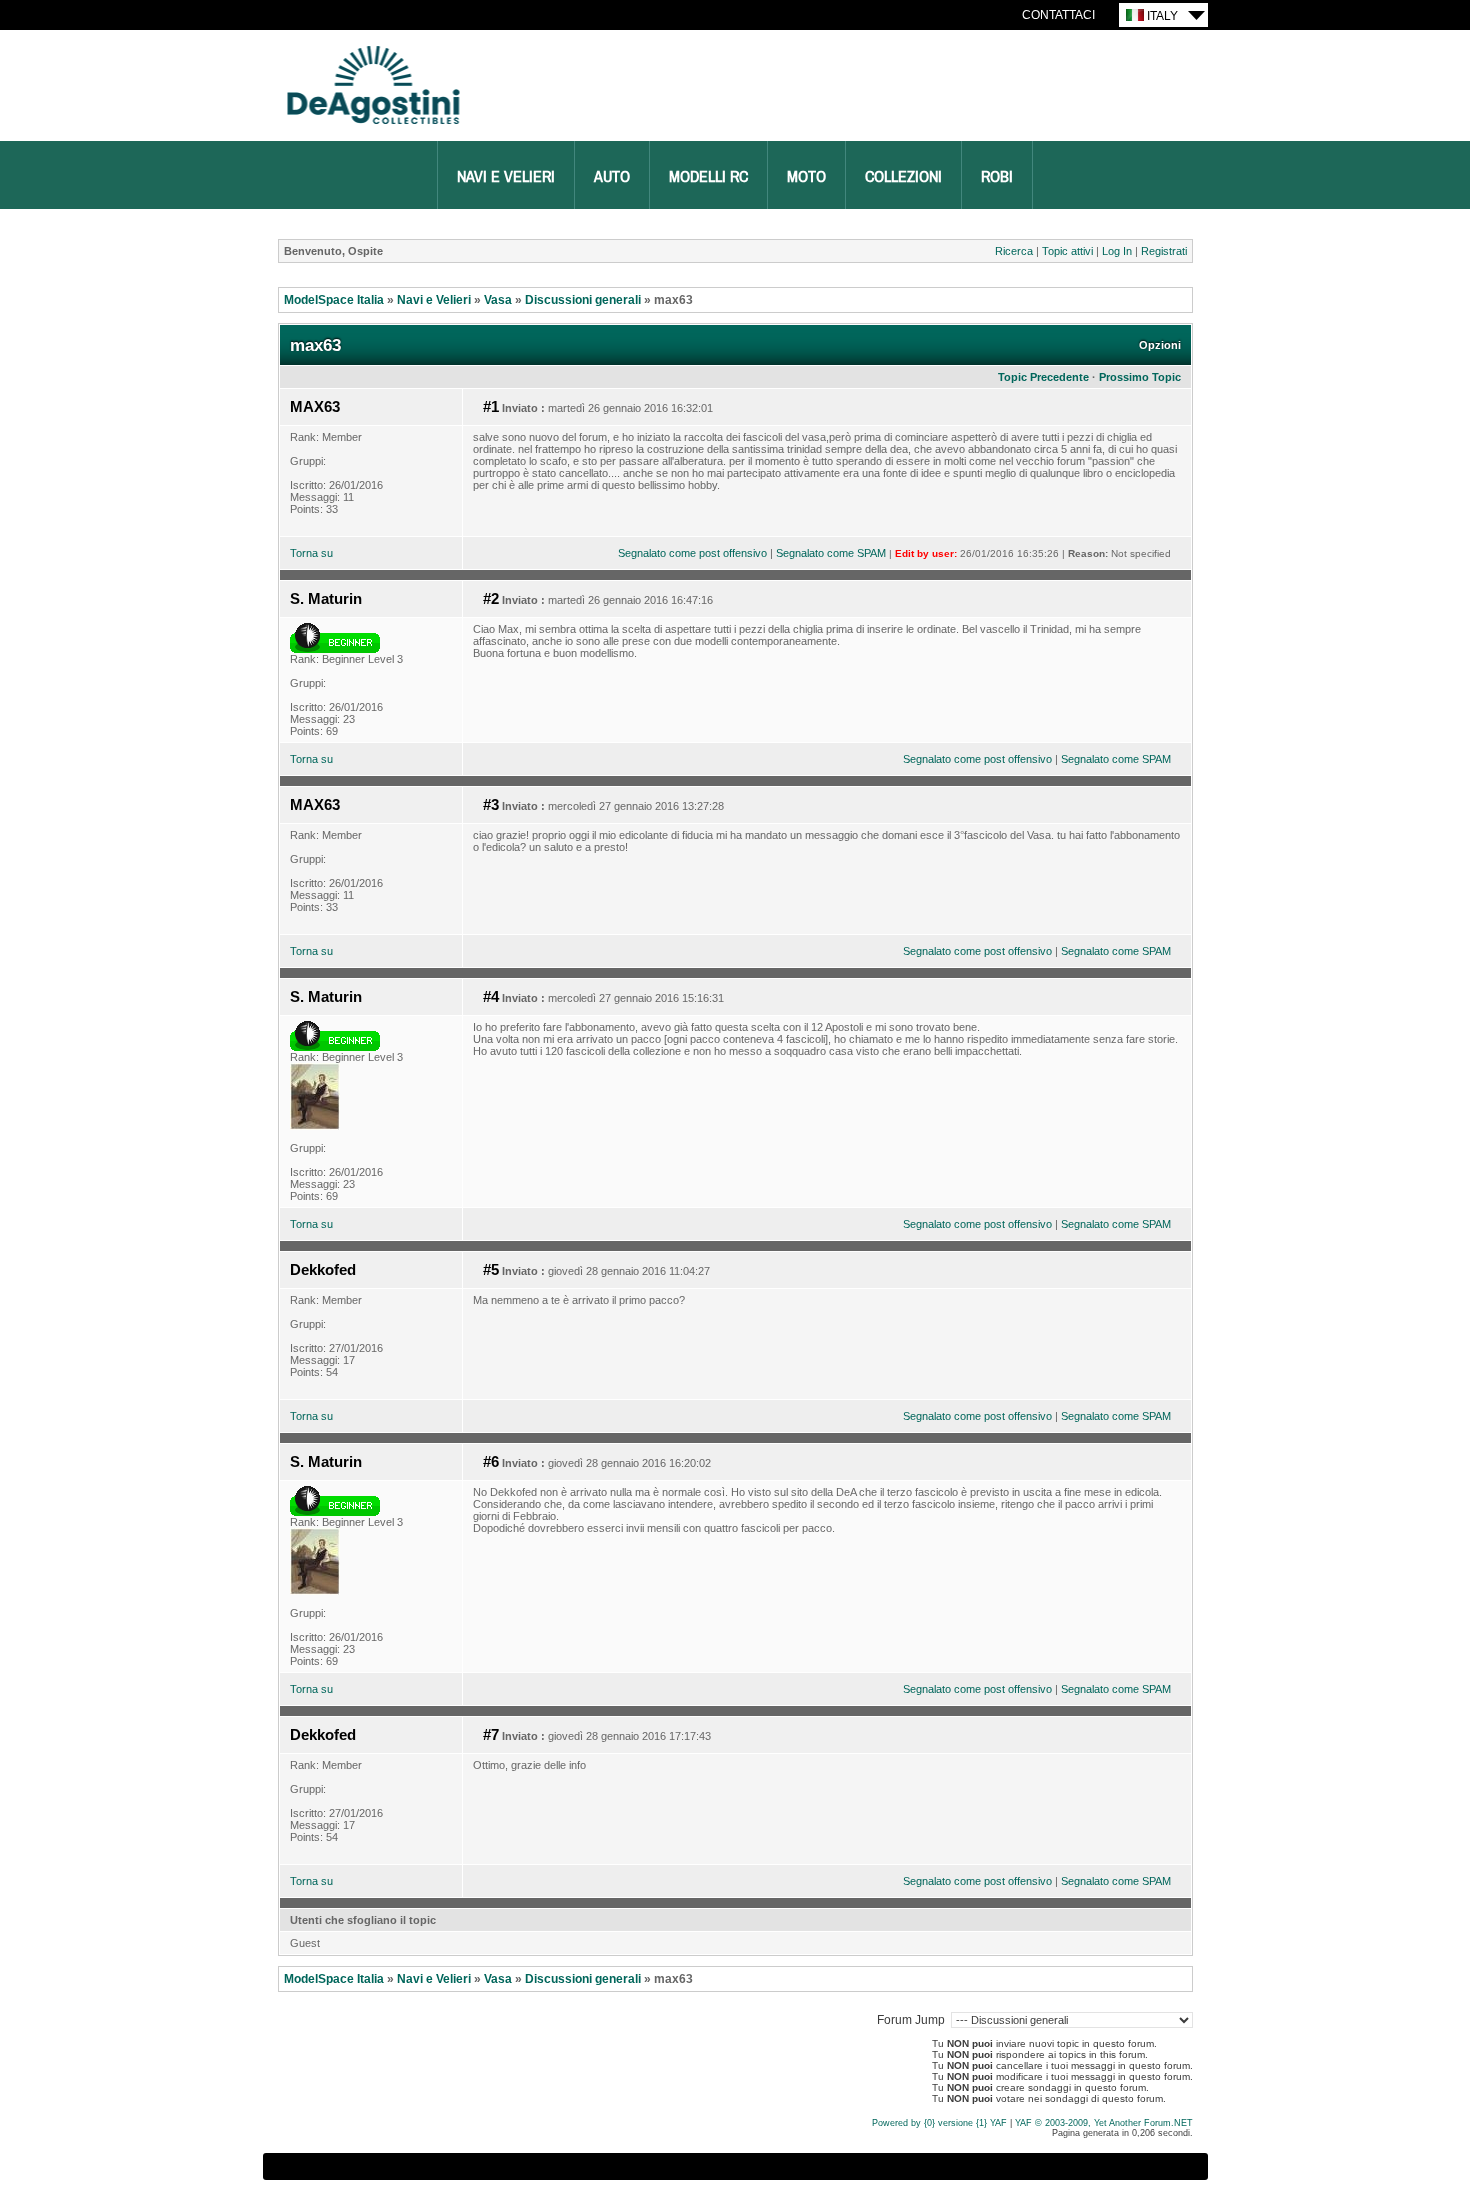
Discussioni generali (583, 300)
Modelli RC (708, 177)
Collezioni (903, 177)
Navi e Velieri (506, 177)
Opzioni (1160, 345)
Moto (806, 177)
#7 (491, 1735)
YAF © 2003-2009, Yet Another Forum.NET (1104, 2123)
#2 (491, 599)
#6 (491, 1462)
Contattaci (1058, 15)
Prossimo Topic (1140, 377)
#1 (491, 407)
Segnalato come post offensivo (692, 553)
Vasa (498, 300)
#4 (491, 997)
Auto (612, 177)
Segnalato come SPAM (831, 553)
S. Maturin (326, 599)
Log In (1117, 251)
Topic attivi (1067, 251)
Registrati (1164, 251)
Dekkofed (323, 1270)
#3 (491, 805)
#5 (491, 1270)
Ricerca (1014, 251)
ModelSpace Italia (334, 300)
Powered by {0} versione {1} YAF (939, 2123)
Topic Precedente (1043, 377)
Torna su (311, 553)
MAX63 (315, 407)
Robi (997, 177)
